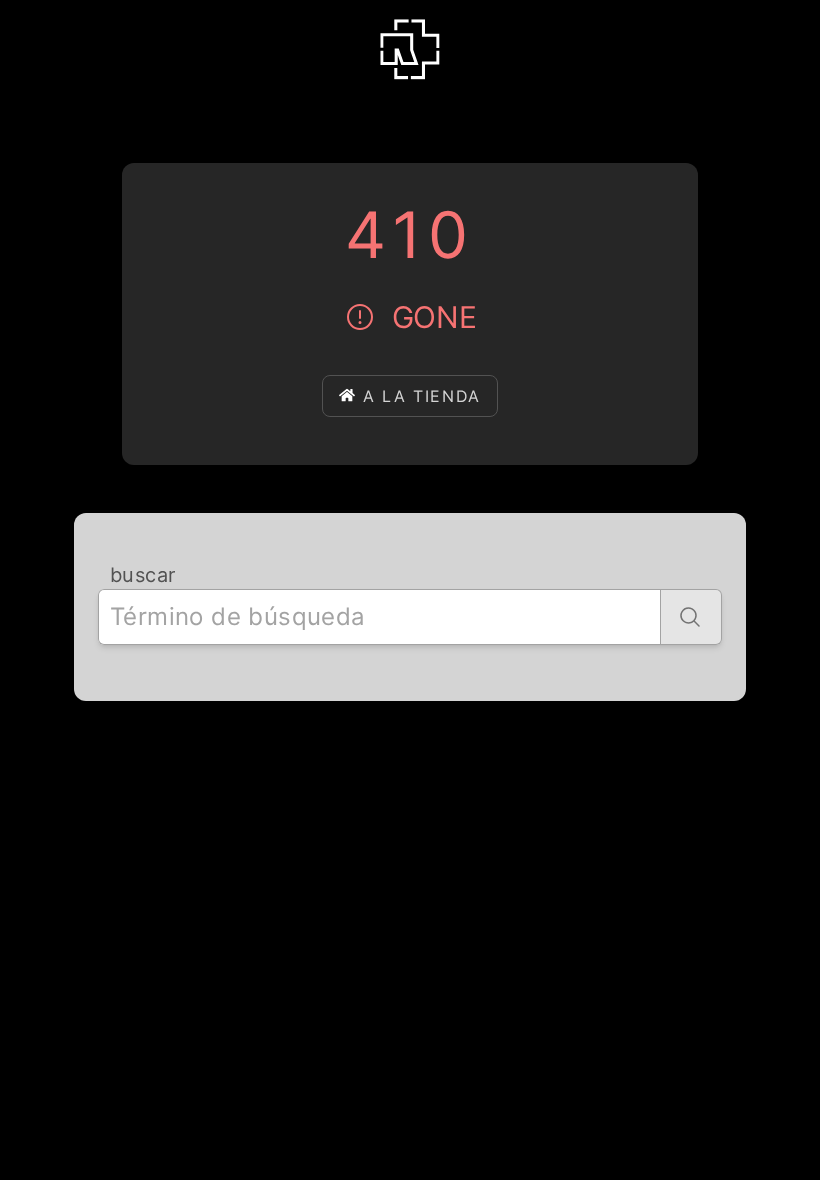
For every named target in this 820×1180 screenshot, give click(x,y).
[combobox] (379, 617)
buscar (142, 575)
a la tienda (422, 396)
